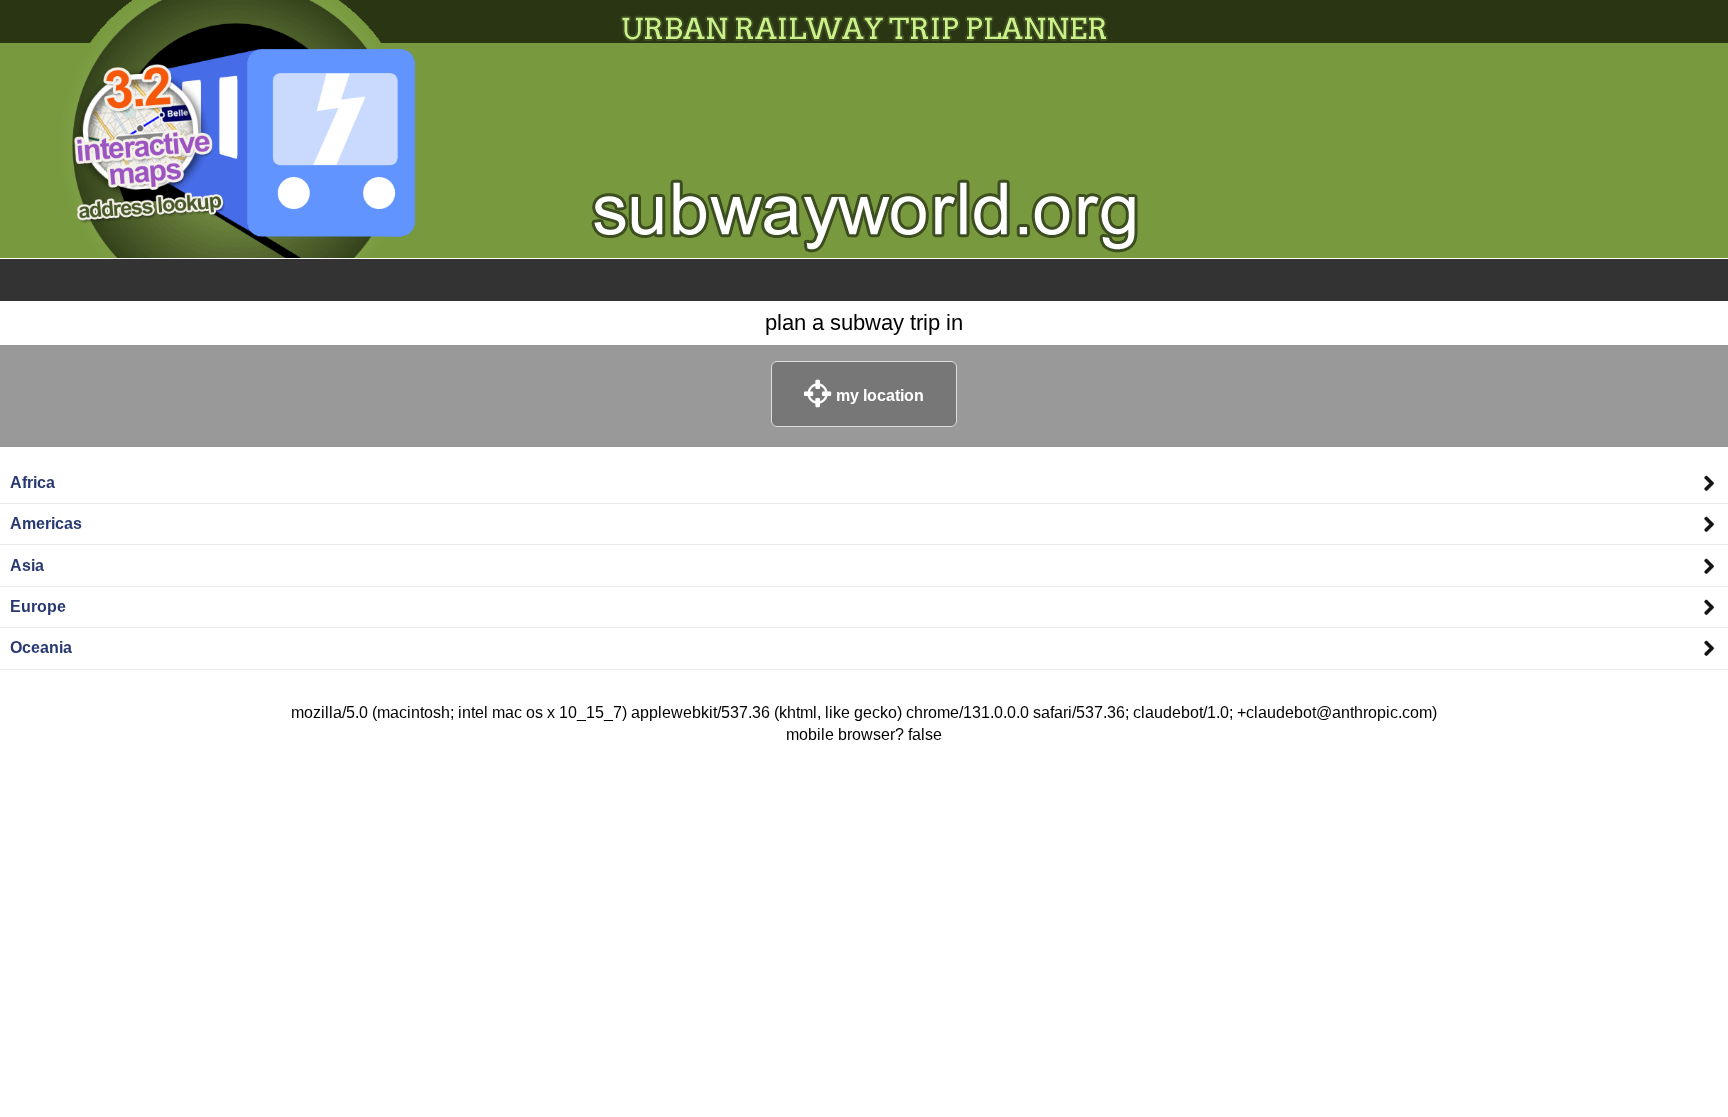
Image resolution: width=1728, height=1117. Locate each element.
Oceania (41, 647)
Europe (38, 606)
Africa (32, 482)
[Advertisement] (864, 807)
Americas (46, 523)
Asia (27, 565)
